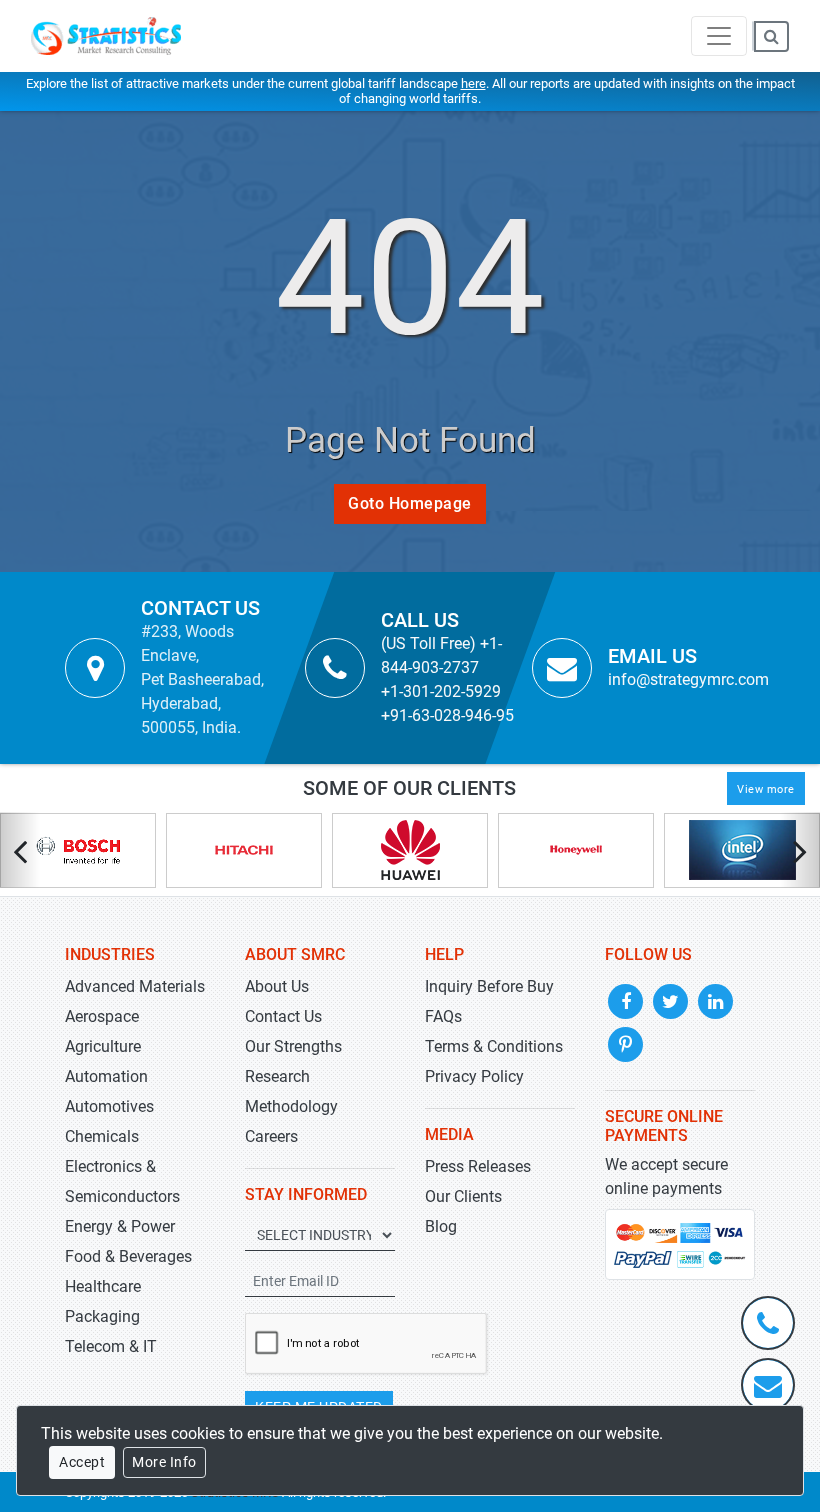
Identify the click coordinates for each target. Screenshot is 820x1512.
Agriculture (103, 1046)
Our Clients (463, 1196)
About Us (277, 986)
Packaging (102, 1316)
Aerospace (102, 1016)
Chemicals (102, 1136)
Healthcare (103, 1286)
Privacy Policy (474, 1076)
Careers (271, 1136)
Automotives (109, 1106)
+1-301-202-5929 (441, 691)
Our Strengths (293, 1046)
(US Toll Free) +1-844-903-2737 (441, 655)
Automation (106, 1076)
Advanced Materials (135, 986)
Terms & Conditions (494, 1046)
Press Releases (478, 1166)
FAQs (443, 1016)
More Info (164, 1462)
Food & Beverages (128, 1256)
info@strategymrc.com (688, 679)
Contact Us (283, 1016)
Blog (441, 1226)
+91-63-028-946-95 (447, 715)
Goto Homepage (410, 503)
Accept (82, 1462)
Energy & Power (120, 1226)
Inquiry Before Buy (489, 986)
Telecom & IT (111, 1346)
